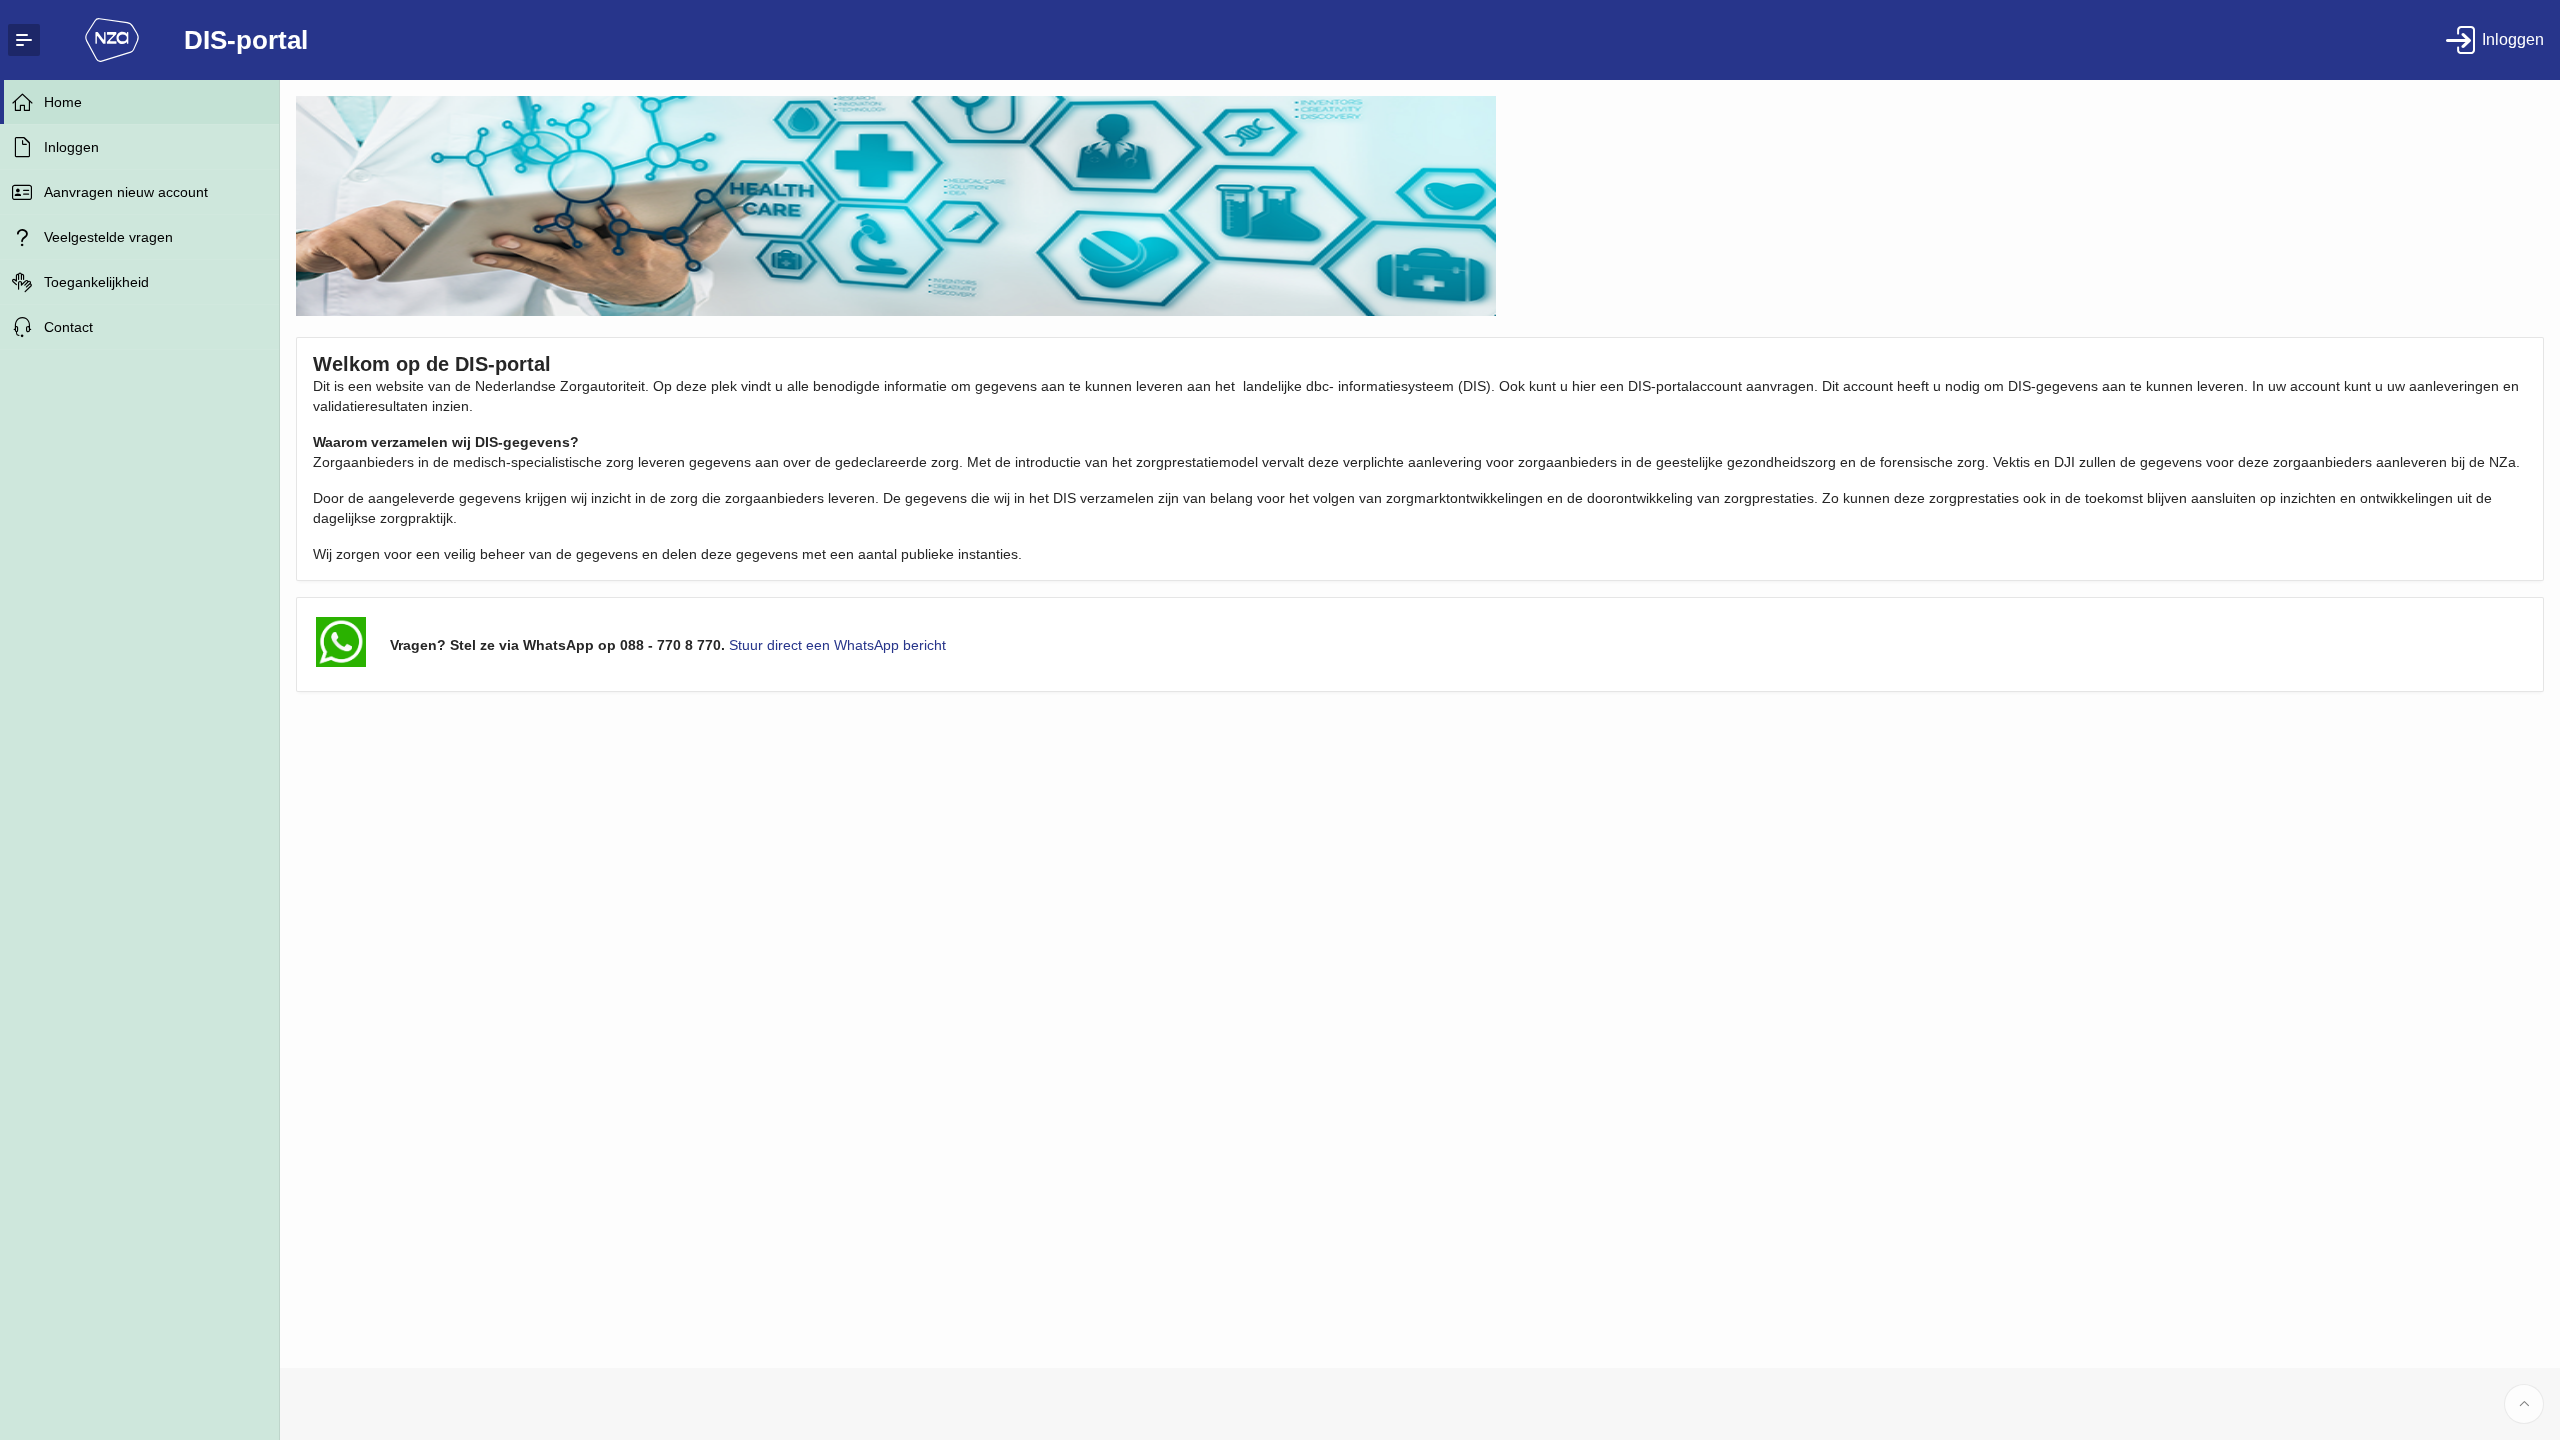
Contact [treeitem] (68, 327)
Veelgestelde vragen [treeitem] (108, 237)
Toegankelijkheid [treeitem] (96, 282)
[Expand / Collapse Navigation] (24, 40)
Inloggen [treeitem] (71, 147)
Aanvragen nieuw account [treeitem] (126, 192)
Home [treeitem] (63, 102)
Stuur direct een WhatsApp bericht (837, 645)
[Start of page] (2524, 1404)
